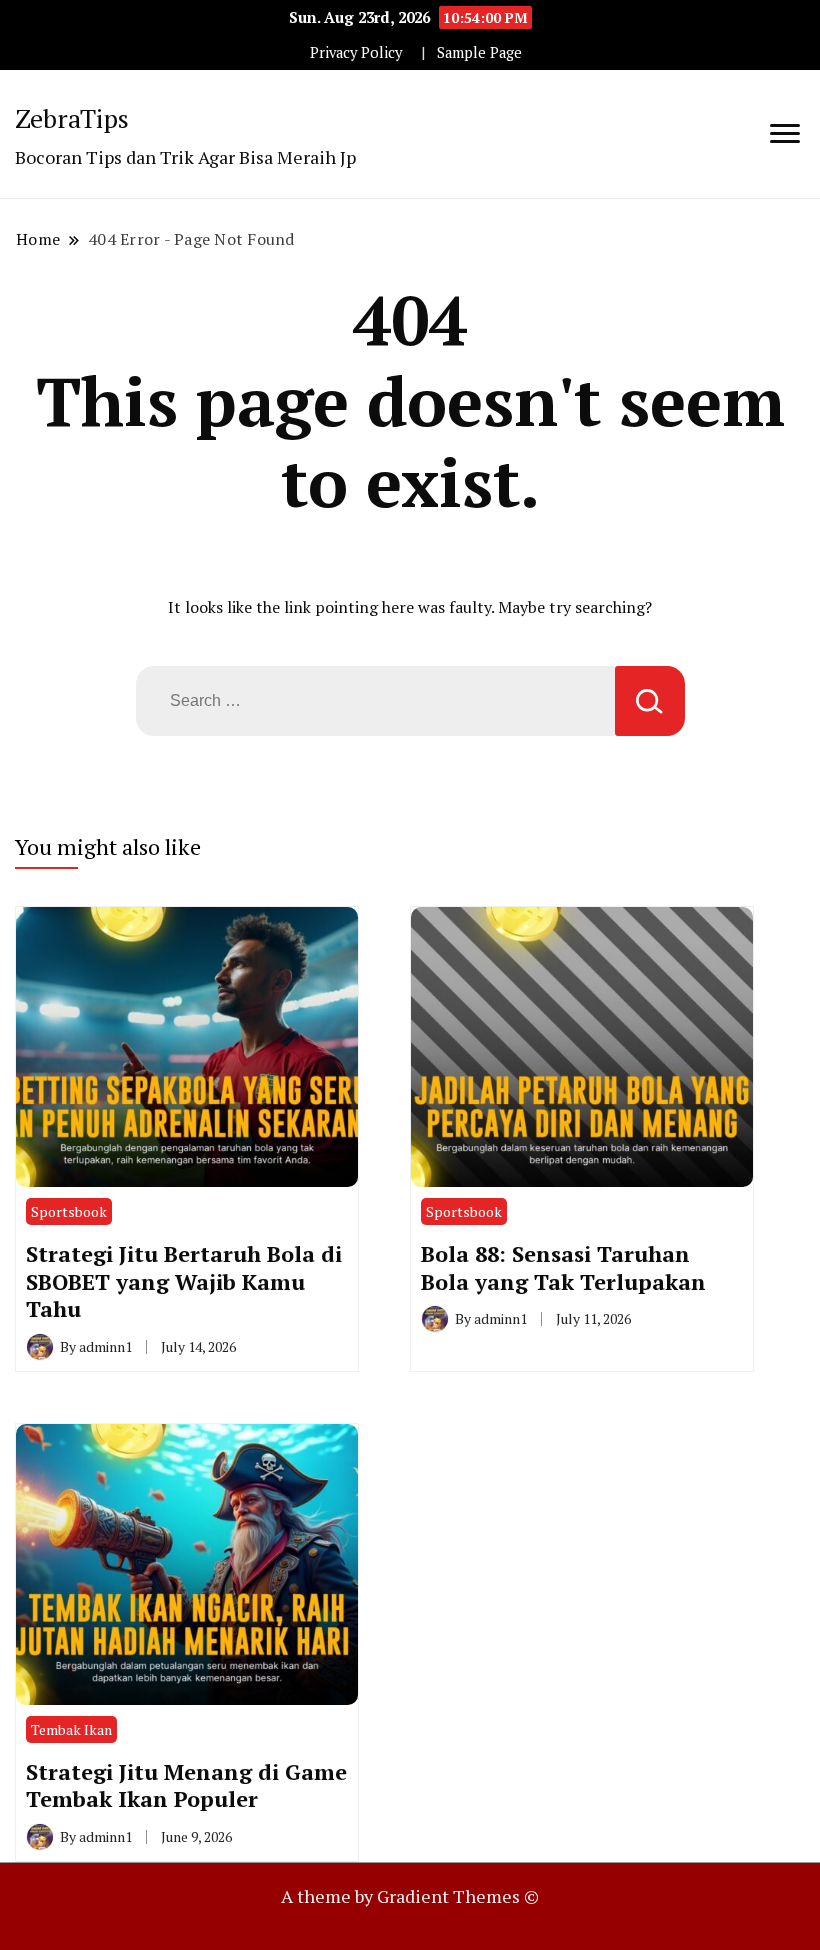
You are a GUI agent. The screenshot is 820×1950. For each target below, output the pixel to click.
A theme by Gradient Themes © (410, 1896)
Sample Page (479, 52)
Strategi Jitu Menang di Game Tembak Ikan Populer (186, 1785)
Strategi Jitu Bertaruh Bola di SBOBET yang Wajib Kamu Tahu (184, 1281)
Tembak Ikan (71, 1729)
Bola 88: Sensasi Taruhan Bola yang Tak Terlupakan (563, 1267)
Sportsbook (69, 1211)
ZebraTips (72, 118)
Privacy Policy (356, 52)
